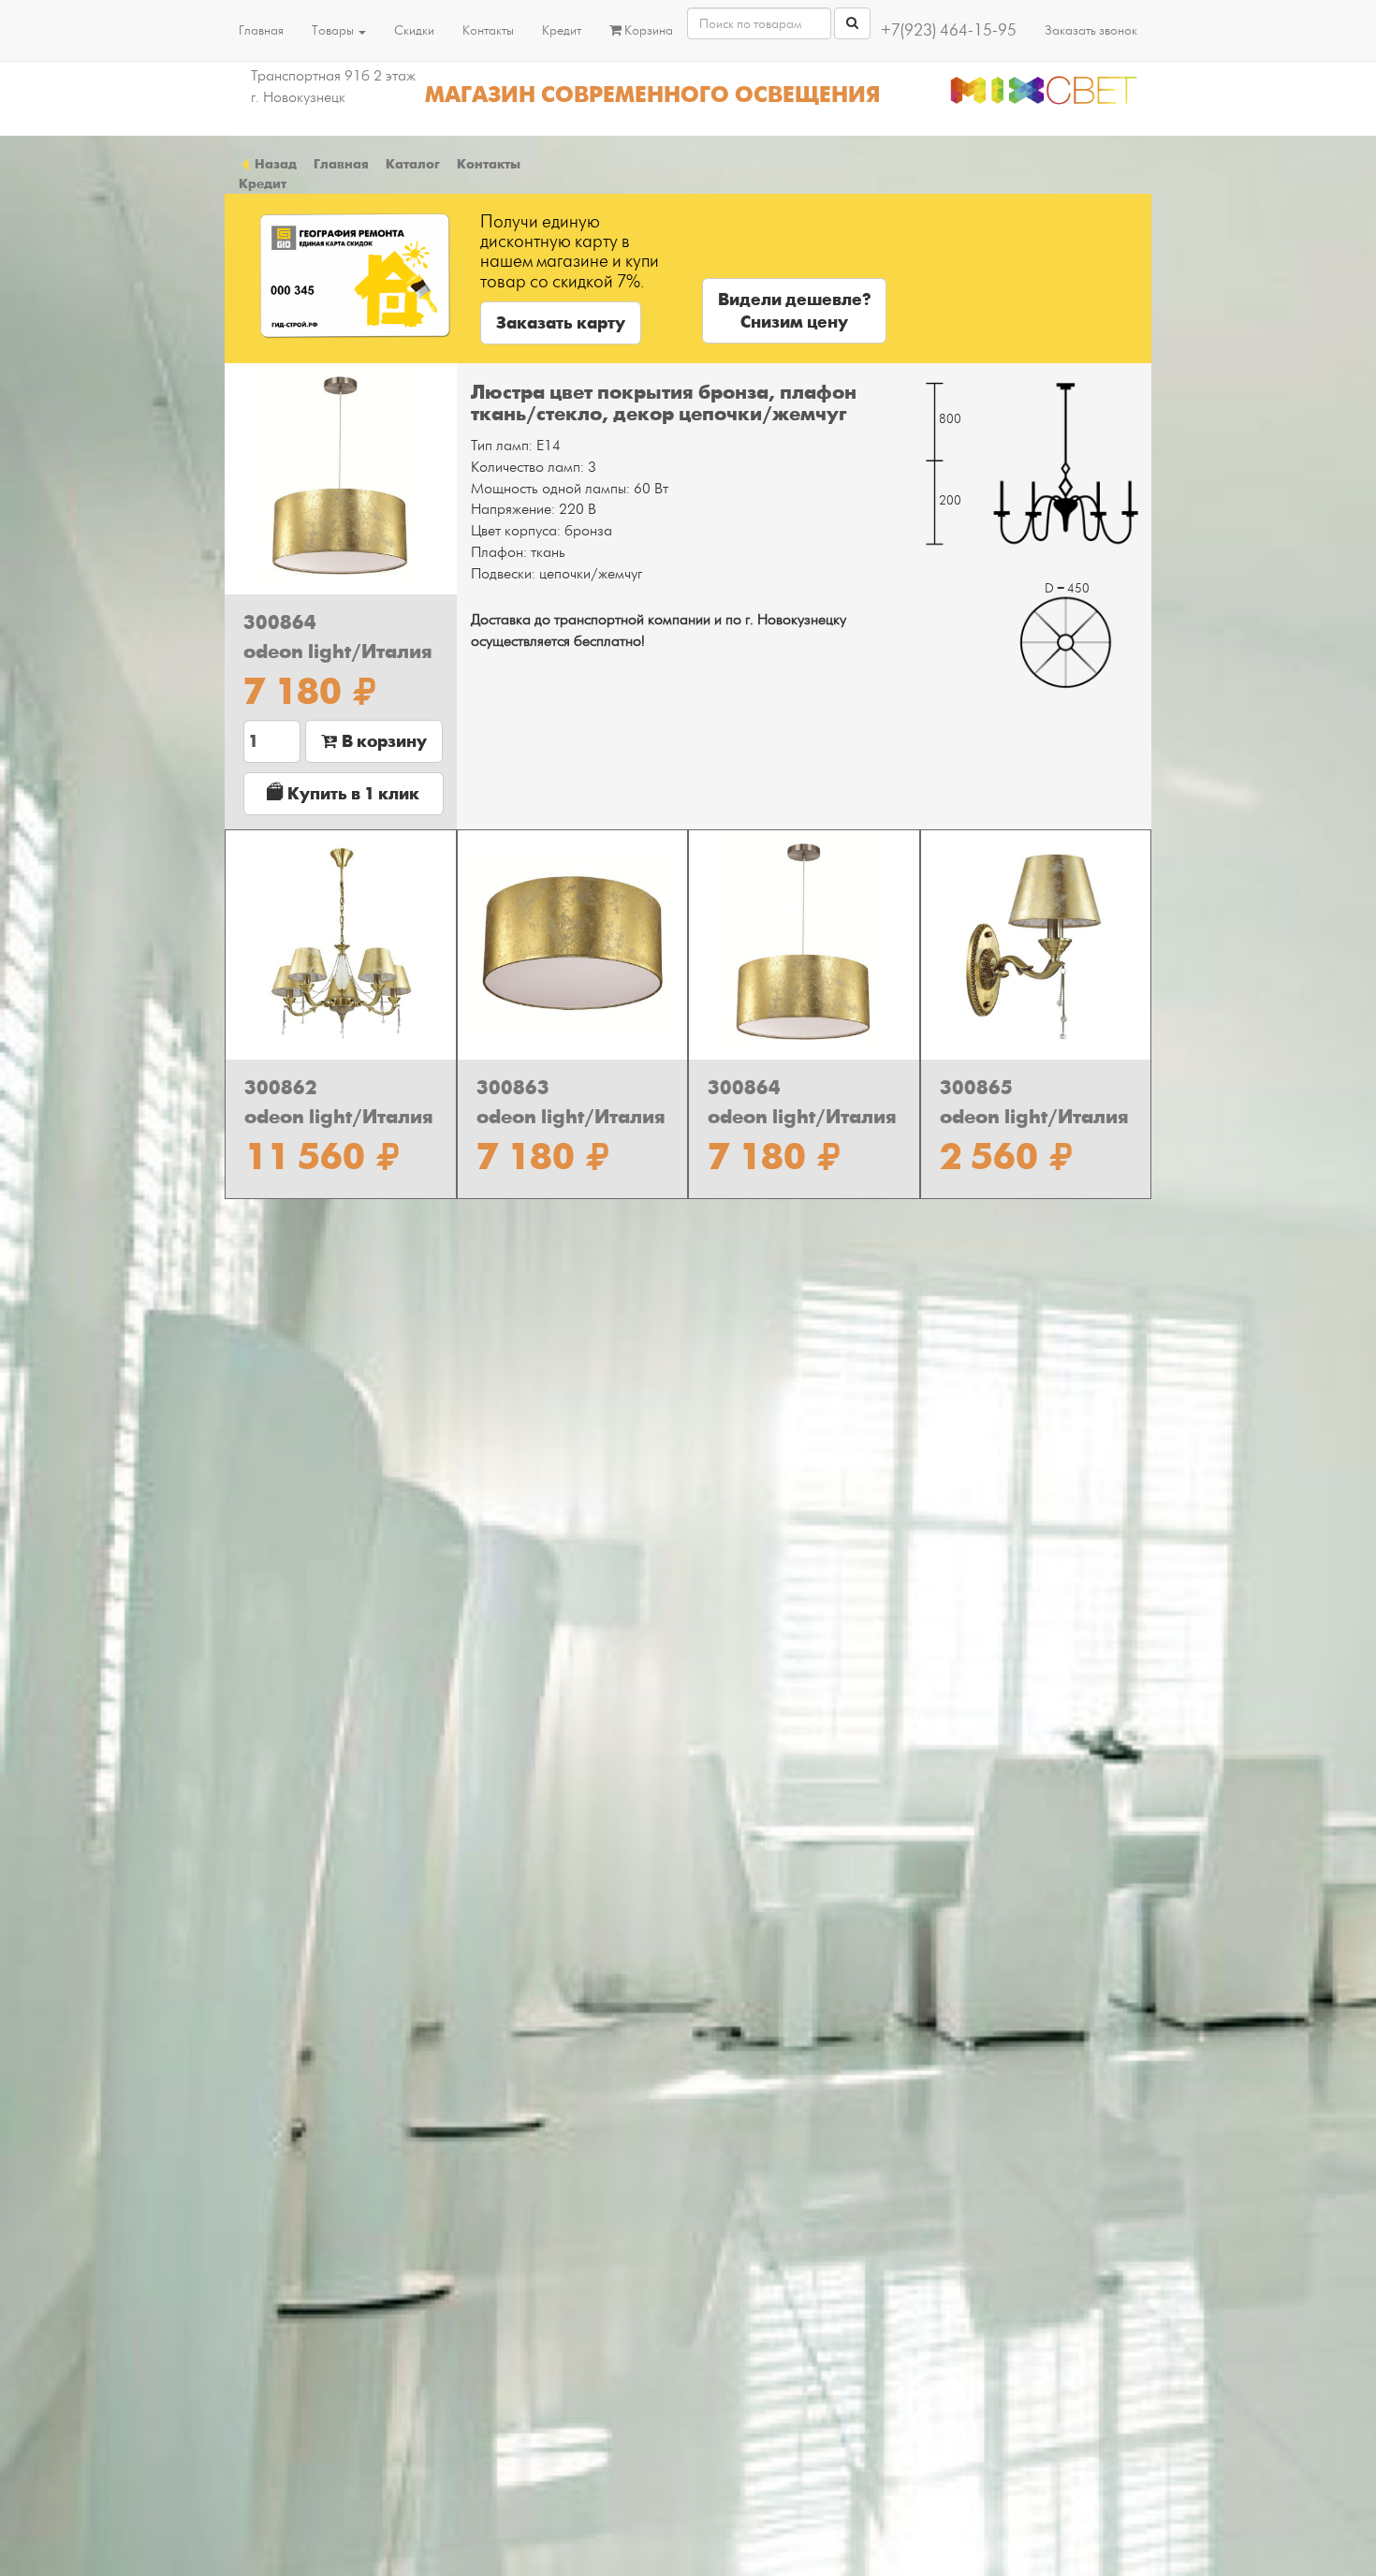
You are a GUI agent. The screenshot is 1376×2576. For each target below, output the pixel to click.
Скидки (414, 30)
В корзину (382, 741)
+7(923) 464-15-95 (949, 30)
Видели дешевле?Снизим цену (794, 311)
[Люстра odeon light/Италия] (341, 479)
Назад (274, 164)
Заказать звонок (1091, 30)
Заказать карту (561, 323)
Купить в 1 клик (351, 794)
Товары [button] (334, 30)
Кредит (562, 30)
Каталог (413, 164)
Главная (261, 30)
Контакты (488, 30)
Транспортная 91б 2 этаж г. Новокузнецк (333, 87)
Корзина (647, 30)
